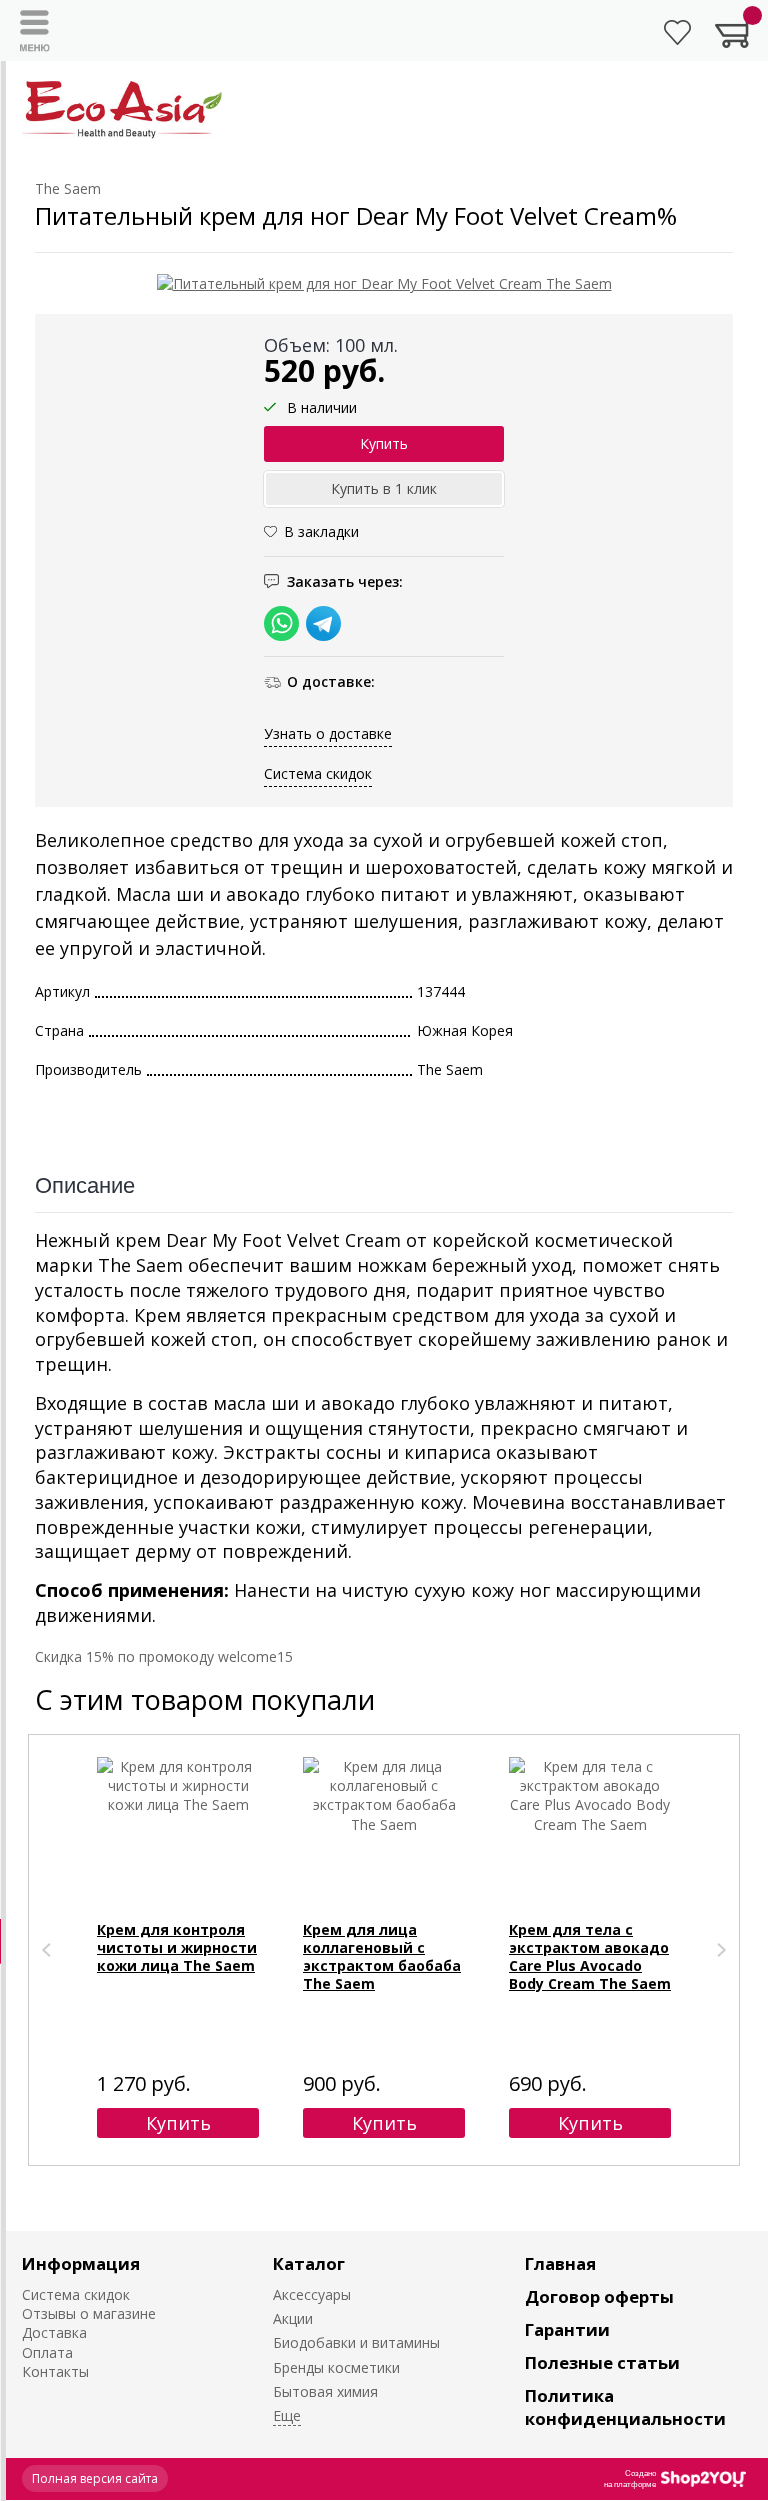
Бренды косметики (336, 2367)
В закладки (321, 531)
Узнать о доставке (328, 733)
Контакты (55, 2371)
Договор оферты (599, 2296)
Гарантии (567, 2329)
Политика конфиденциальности (625, 2407)
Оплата (47, 2352)
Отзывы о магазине (89, 2313)
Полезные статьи (602, 2362)
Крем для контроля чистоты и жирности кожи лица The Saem (177, 1947)
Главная (560, 2263)
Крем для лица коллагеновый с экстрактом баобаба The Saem (382, 1956)
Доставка (54, 2332)
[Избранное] (677, 32)
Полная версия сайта (95, 2478)
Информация (81, 2263)
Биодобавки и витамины (356, 2342)
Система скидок (318, 773)
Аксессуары (312, 2294)
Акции (293, 2318)
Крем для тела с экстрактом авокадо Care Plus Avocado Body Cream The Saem (590, 1956)
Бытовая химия (325, 2391)
